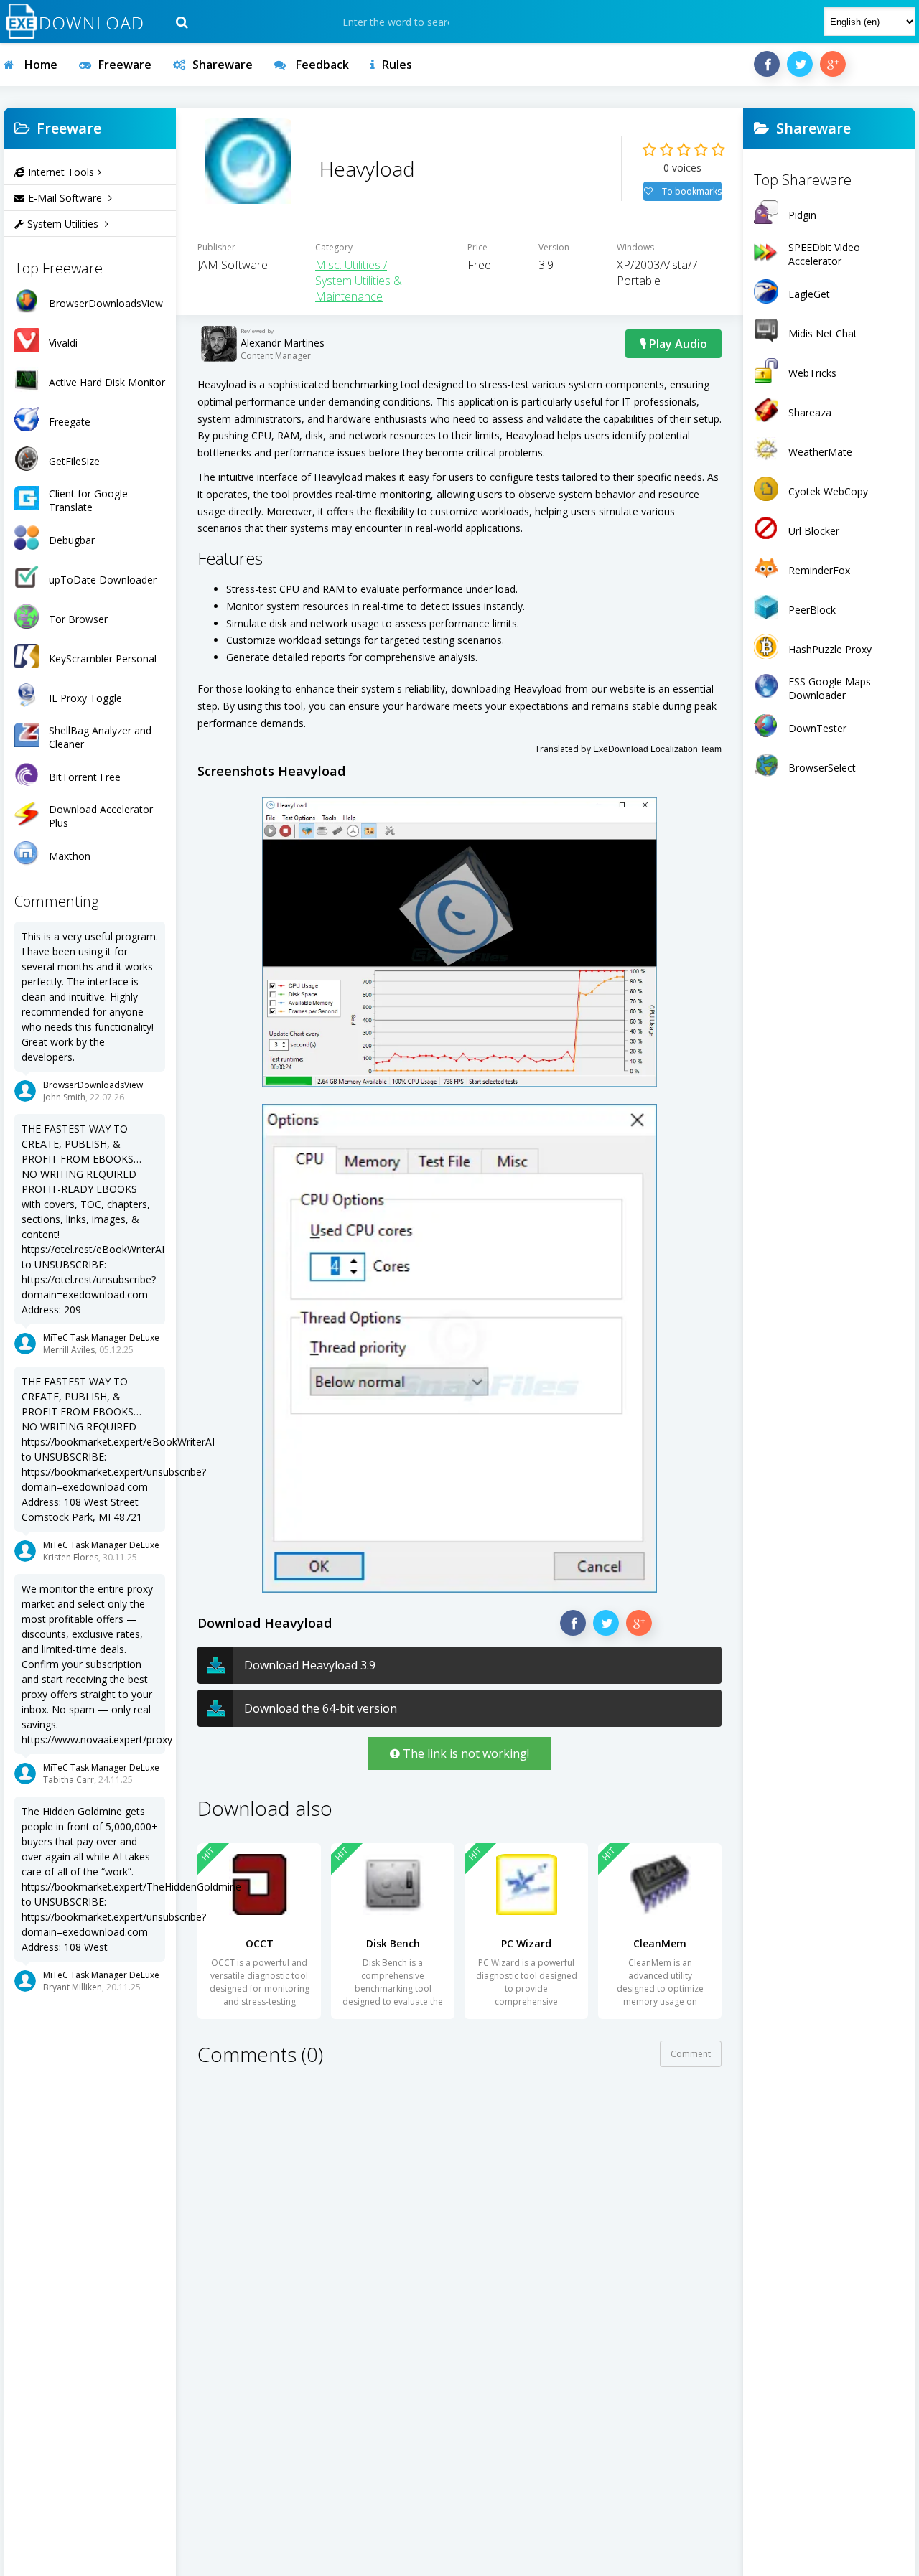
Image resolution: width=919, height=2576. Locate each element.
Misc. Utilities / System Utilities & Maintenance (359, 281)
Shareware (223, 65)
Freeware (125, 65)
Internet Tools (61, 172)
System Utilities (64, 224)
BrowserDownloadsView (93, 1085)
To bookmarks (691, 191)
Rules (397, 65)
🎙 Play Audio (673, 344)
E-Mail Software (66, 198)
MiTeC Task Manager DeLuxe (101, 1338)
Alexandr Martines (283, 343)
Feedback (321, 65)
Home (39, 65)
